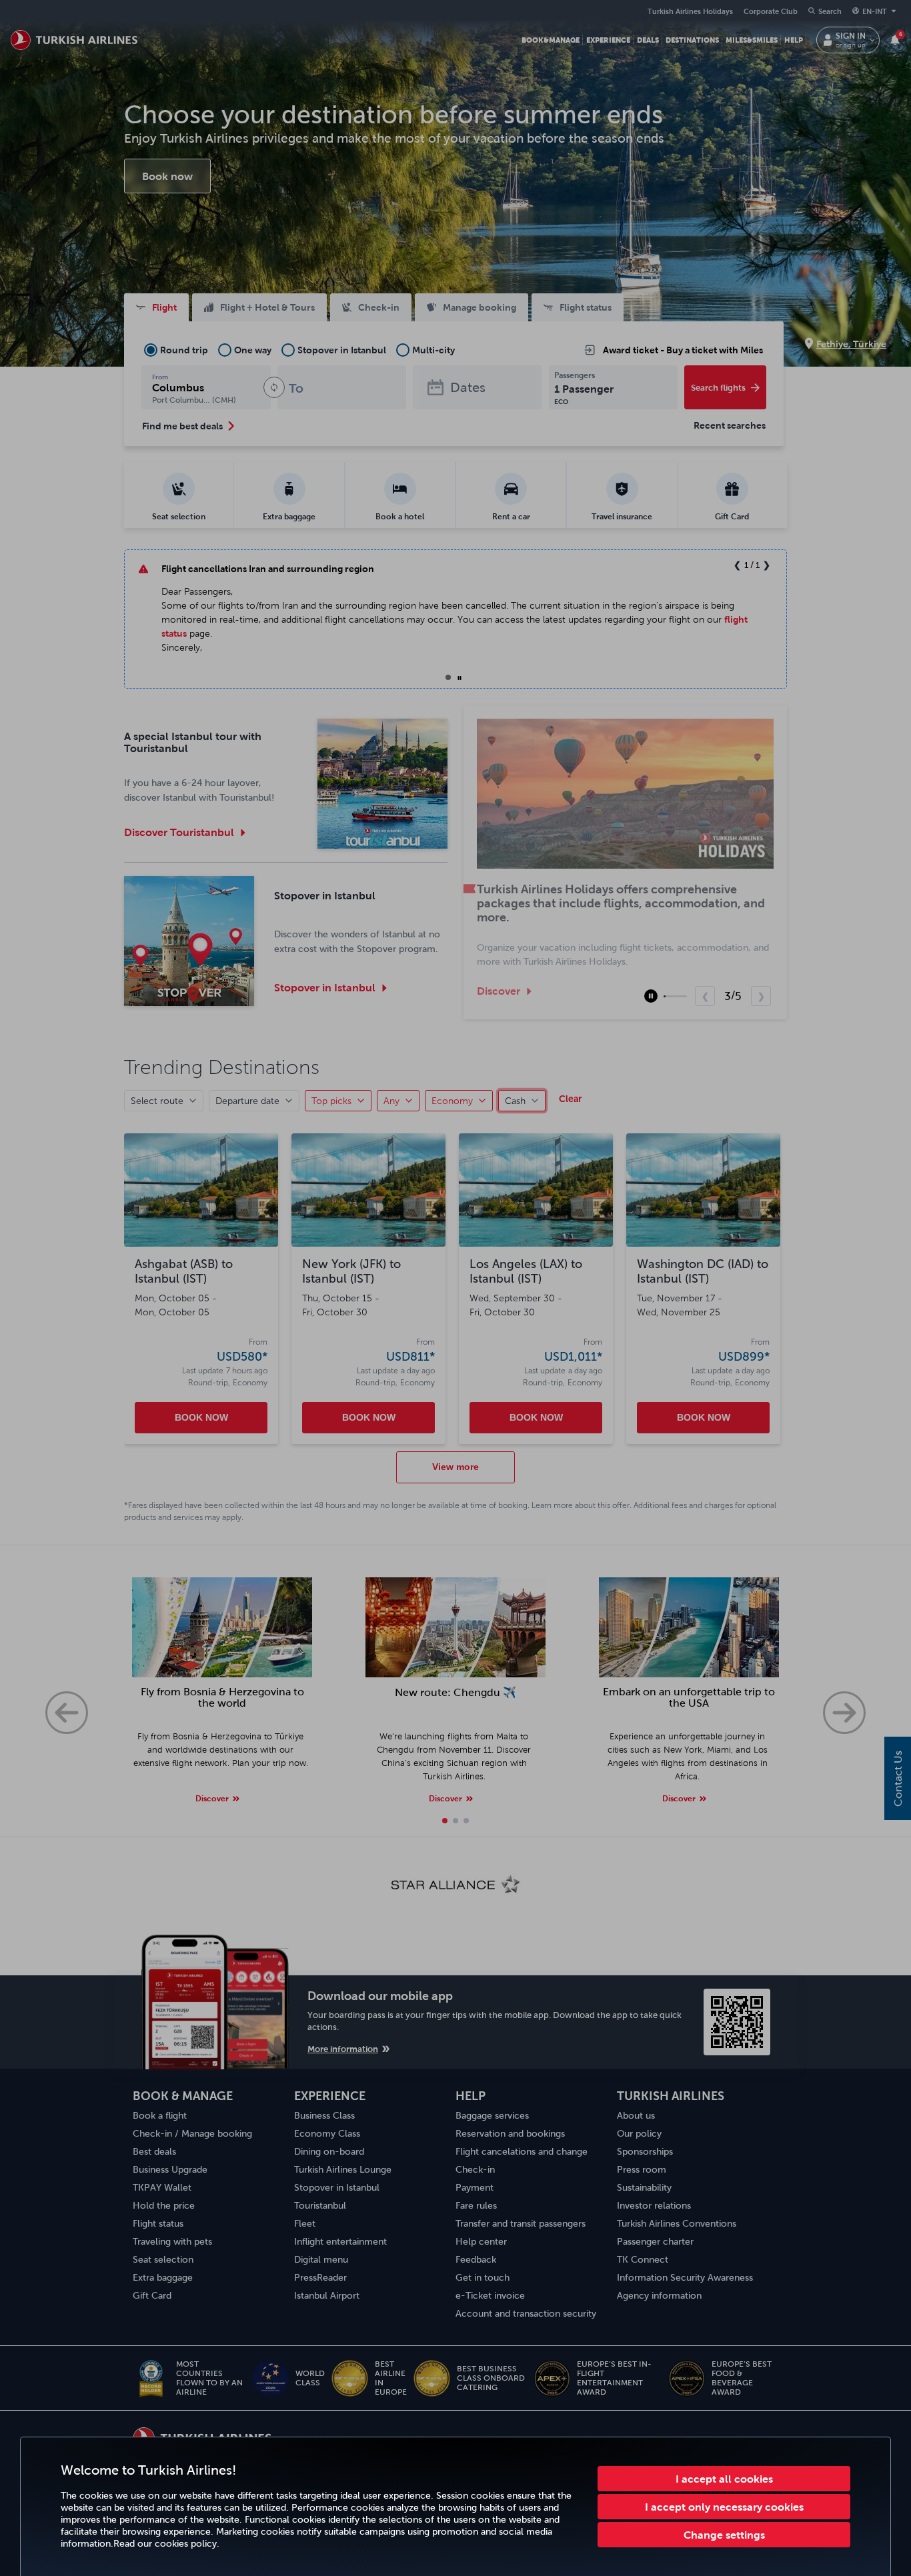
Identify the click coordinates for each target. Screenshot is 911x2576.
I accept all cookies (724, 2479)
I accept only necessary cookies (724, 2507)
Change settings (724, 2535)
